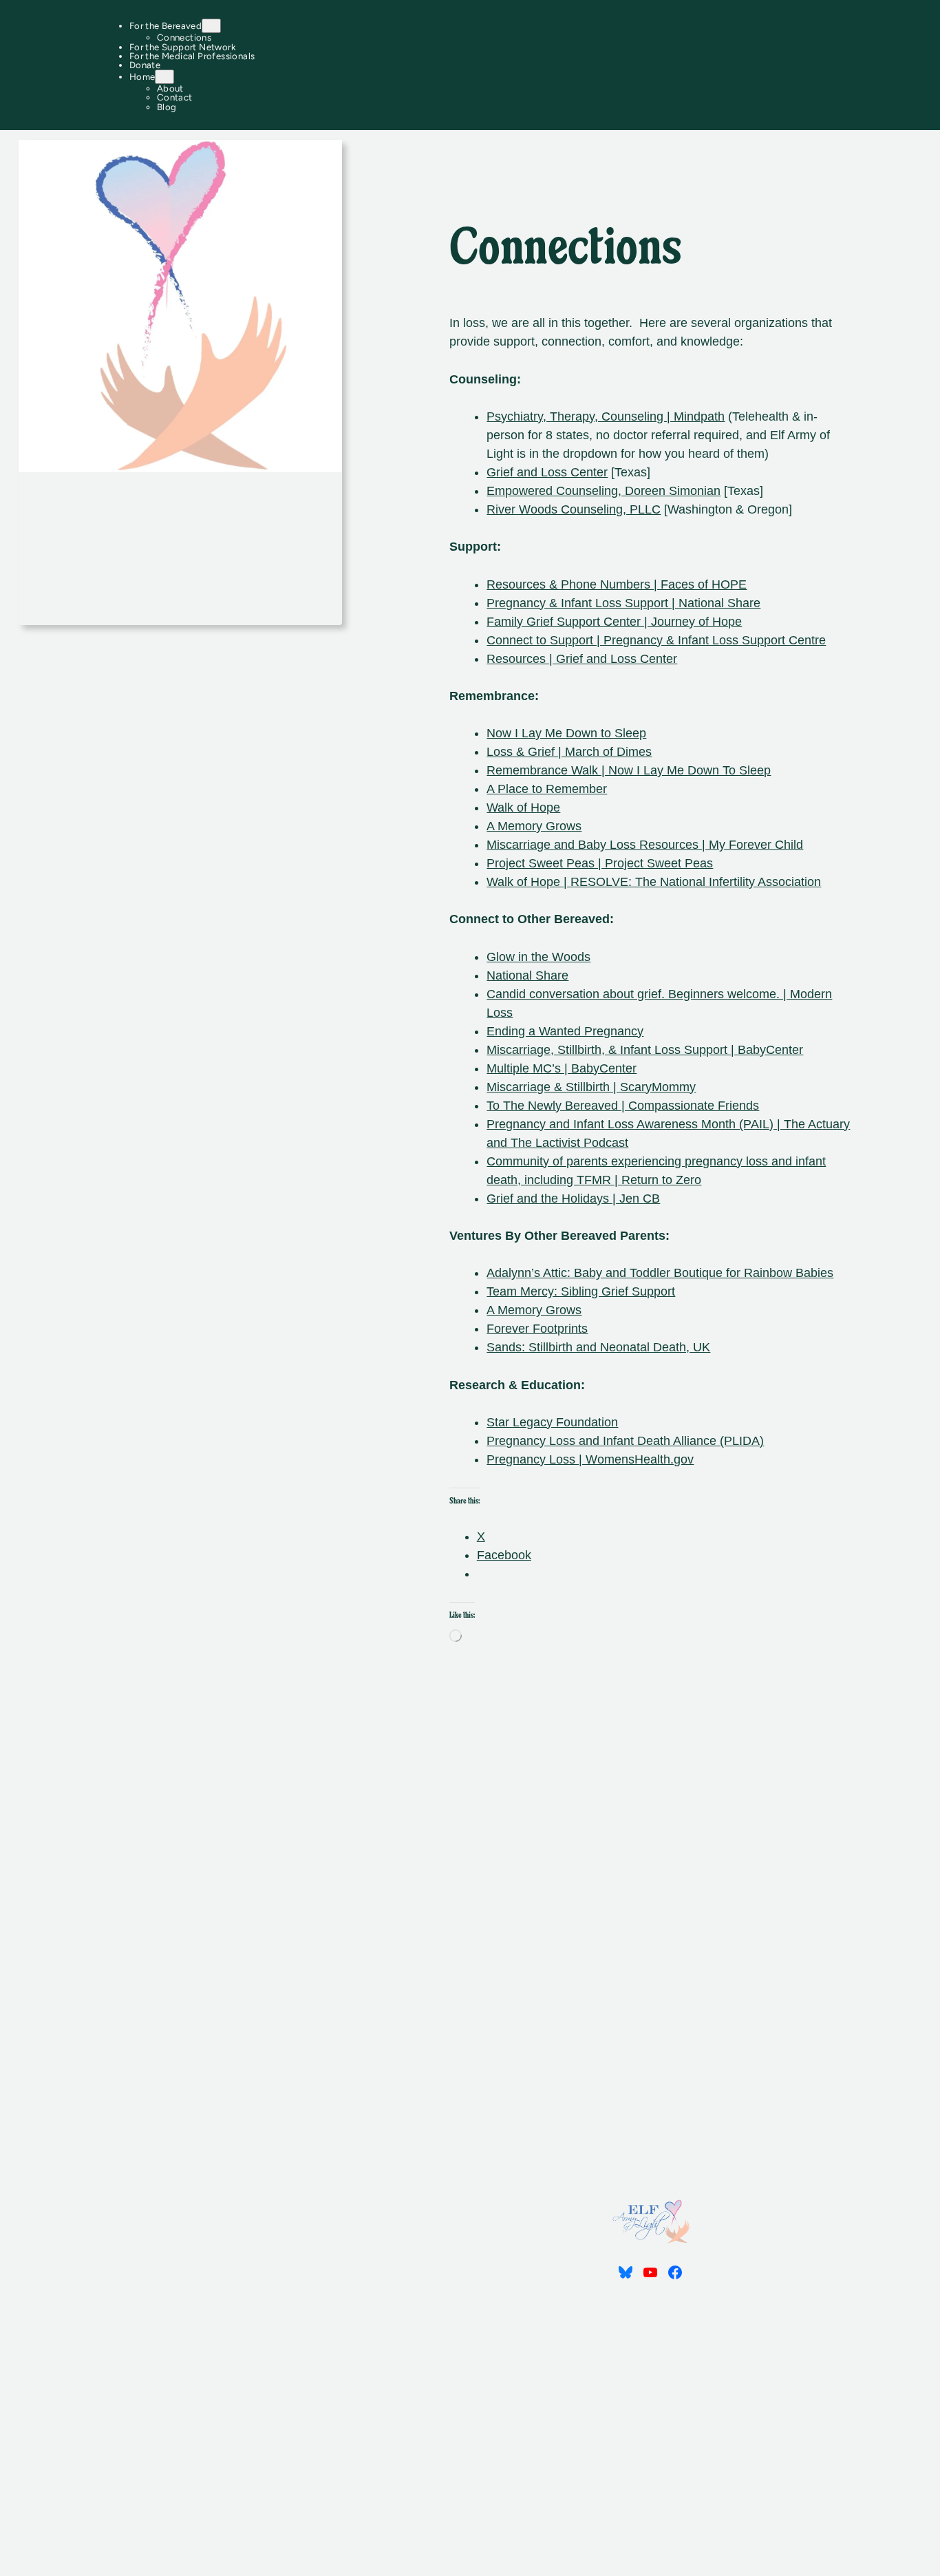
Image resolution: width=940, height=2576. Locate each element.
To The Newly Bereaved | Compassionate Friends (623, 1106)
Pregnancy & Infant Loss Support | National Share (623, 603)
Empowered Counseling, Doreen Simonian (603, 491)
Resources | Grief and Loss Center (582, 659)
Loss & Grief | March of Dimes (569, 752)
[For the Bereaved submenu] (211, 26)
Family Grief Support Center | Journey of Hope (614, 622)
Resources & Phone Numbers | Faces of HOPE (617, 584)
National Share (527, 975)
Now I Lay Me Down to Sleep (566, 733)
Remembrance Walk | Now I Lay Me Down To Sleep (629, 770)
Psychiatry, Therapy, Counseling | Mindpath (606, 416)
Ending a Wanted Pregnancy (565, 1031)
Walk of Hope (523, 807)
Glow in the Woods (538, 957)
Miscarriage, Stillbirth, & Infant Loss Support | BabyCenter (645, 1050)
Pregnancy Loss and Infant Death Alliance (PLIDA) (625, 1441)
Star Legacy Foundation (552, 1422)
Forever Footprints (537, 1329)
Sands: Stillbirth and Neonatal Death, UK (598, 1347)
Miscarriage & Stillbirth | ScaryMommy (591, 1087)
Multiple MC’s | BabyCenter (562, 1068)
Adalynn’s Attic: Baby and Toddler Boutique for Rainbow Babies (660, 1273)
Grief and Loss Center (547, 472)
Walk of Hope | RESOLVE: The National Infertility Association (654, 882)
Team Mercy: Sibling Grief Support (581, 1291)
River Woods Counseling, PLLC (574, 509)
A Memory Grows (534, 826)
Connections (565, 251)
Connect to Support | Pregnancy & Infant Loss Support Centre (656, 640)
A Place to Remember (547, 789)
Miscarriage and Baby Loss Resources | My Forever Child (645, 845)
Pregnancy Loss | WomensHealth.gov (590, 1459)
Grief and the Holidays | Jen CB (573, 1199)
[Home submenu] (164, 77)
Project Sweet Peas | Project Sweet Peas (600, 863)
